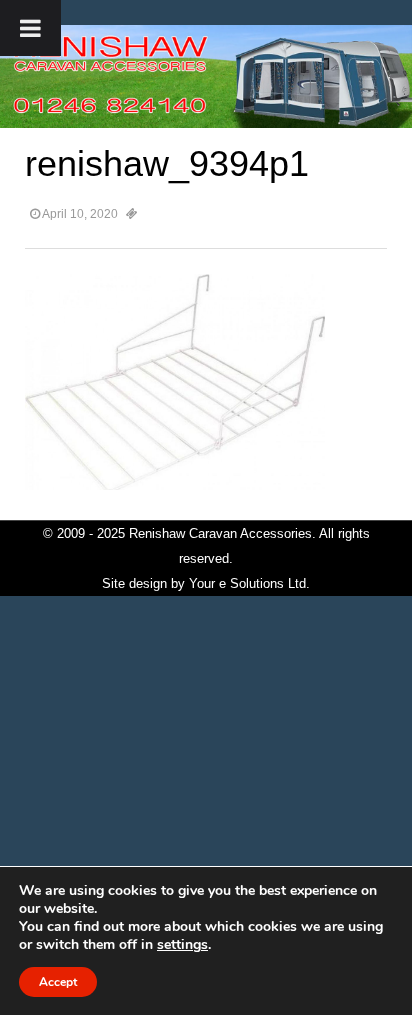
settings (182, 945)
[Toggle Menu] (30, 28)
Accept (58, 982)
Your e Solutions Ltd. (249, 583)
